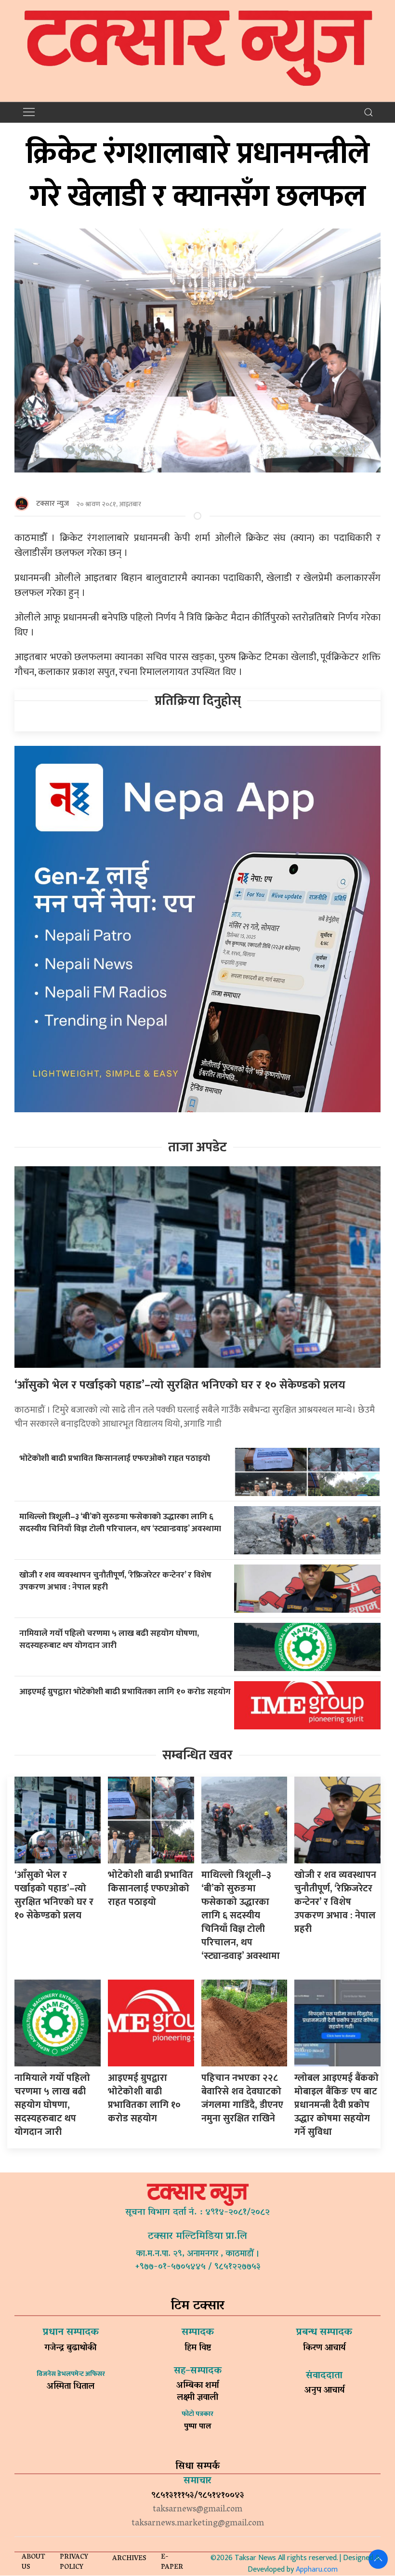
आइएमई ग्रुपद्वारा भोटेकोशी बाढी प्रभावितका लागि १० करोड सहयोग (125, 1692)
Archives (129, 2559)
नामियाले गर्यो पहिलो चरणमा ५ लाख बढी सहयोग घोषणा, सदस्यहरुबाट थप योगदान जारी (109, 1639)
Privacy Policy (74, 2563)
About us (33, 2563)
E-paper (172, 2563)
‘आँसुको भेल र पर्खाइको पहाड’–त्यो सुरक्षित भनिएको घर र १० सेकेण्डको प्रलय (180, 1385)
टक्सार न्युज (53, 504)
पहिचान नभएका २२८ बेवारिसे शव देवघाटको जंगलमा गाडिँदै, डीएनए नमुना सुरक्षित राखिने (242, 2098)
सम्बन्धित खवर (197, 1755)
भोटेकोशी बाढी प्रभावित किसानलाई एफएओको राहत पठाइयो (116, 1458)
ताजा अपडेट (197, 1147)
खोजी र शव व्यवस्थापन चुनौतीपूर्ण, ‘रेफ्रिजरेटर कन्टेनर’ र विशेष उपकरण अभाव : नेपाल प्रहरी (115, 1581)
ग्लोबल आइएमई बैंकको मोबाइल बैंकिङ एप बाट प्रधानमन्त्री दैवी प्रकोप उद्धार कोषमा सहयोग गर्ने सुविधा (336, 2105)
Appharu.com (317, 2569)
